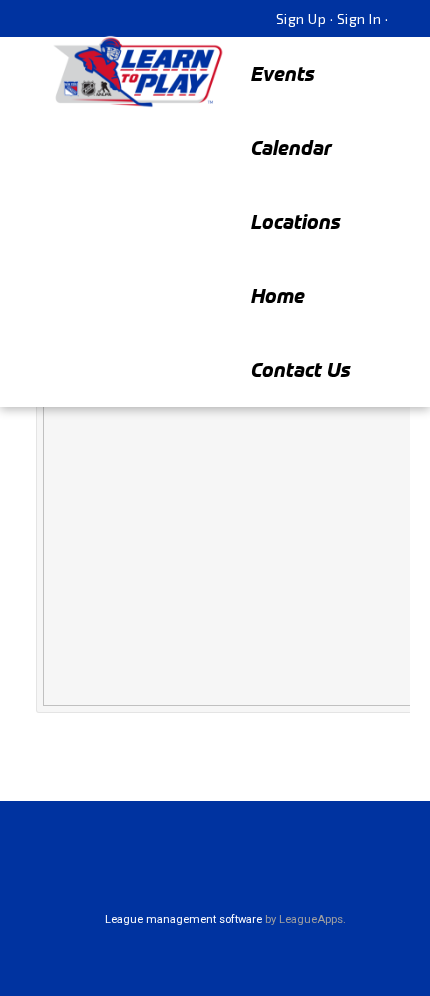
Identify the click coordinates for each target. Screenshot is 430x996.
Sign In (359, 18)
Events (283, 73)
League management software (183, 919)
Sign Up (301, 18)
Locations (296, 221)
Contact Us (301, 369)
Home (278, 295)
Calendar (291, 147)
